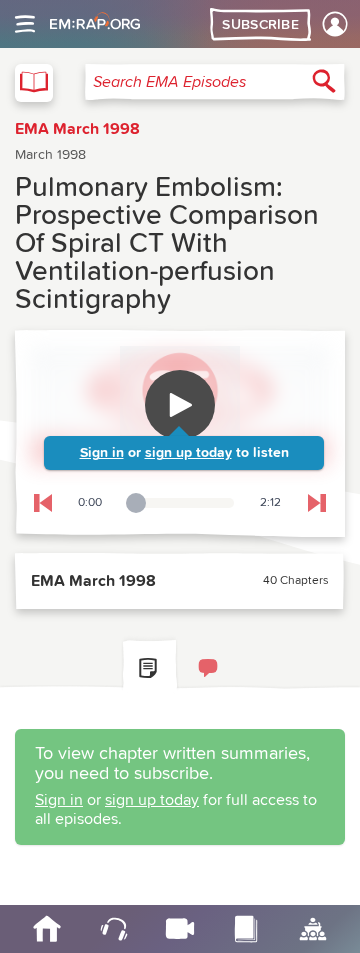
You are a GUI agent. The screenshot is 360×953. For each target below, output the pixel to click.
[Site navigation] (25, 24)
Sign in (102, 453)
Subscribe (260, 25)
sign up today (188, 453)
